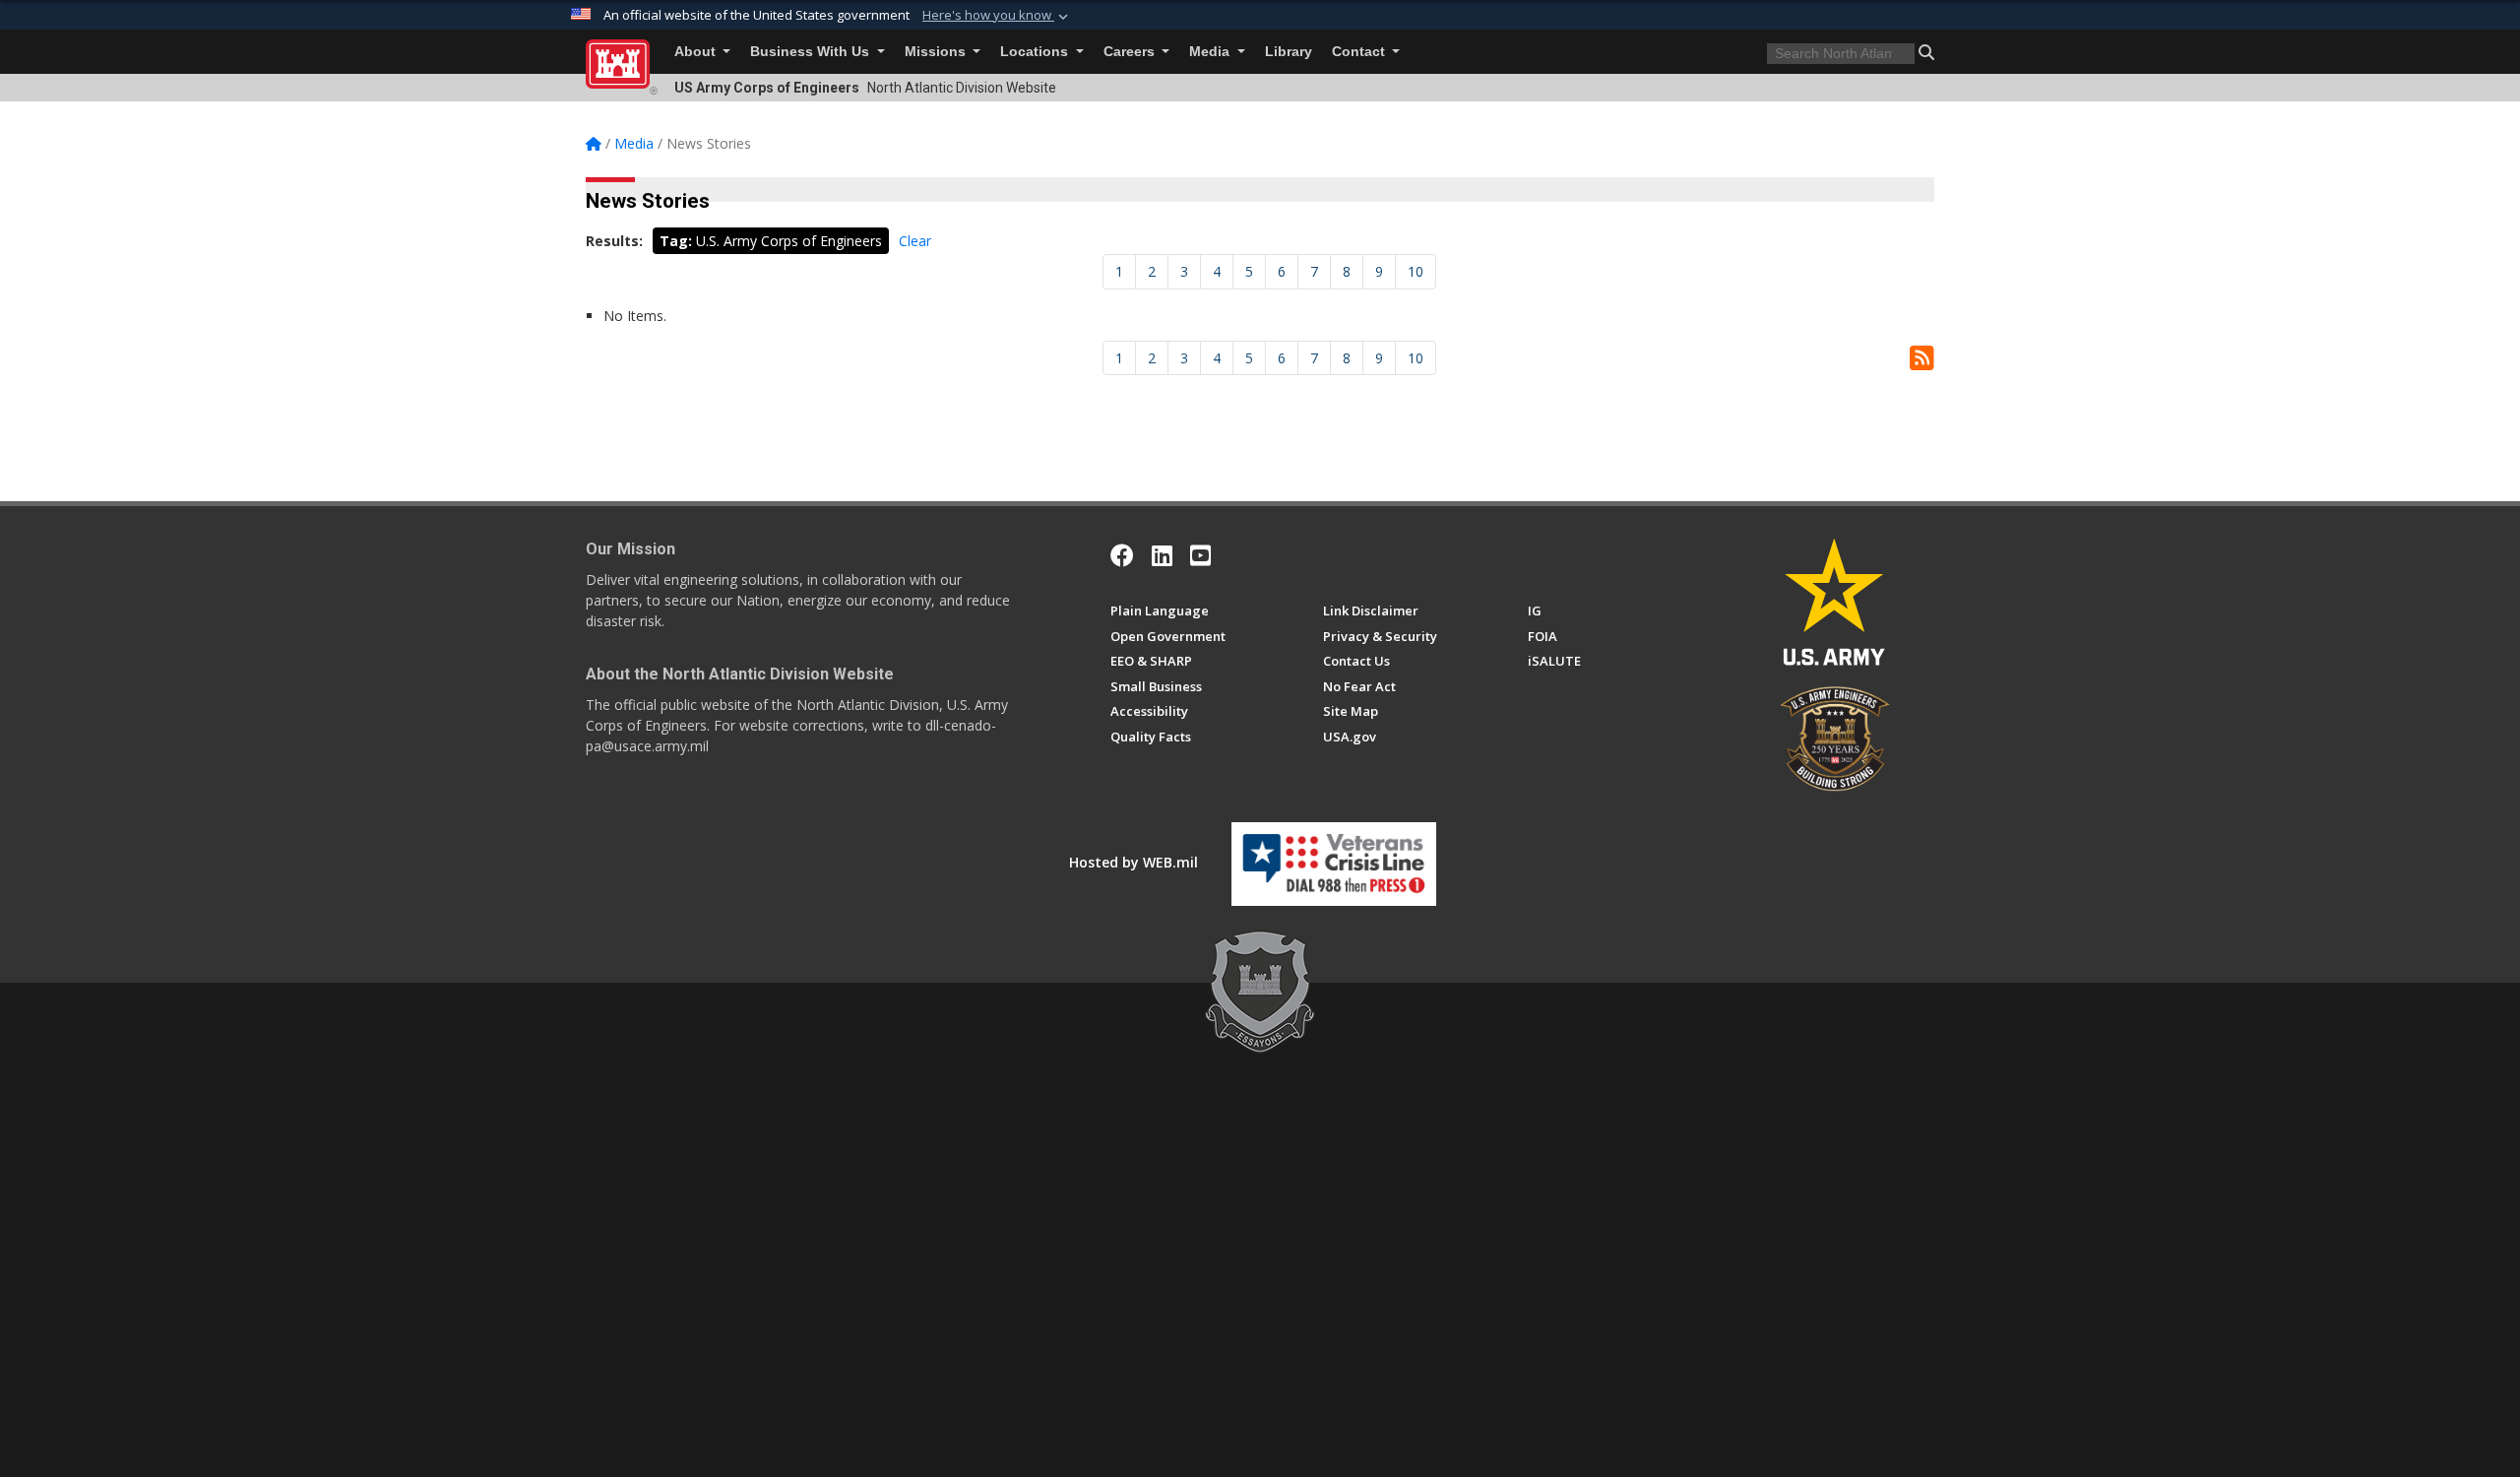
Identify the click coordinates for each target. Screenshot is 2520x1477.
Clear (915, 241)
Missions (937, 52)
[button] (997, 16)
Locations (1036, 52)
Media (1211, 52)
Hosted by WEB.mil (1134, 862)
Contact (1360, 52)
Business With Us (812, 52)
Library (1289, 52)
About (697, 52)
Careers (1131, 52)
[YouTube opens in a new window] (1200, 555)
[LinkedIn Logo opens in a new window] (1162, 555)
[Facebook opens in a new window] (1122, 555)
